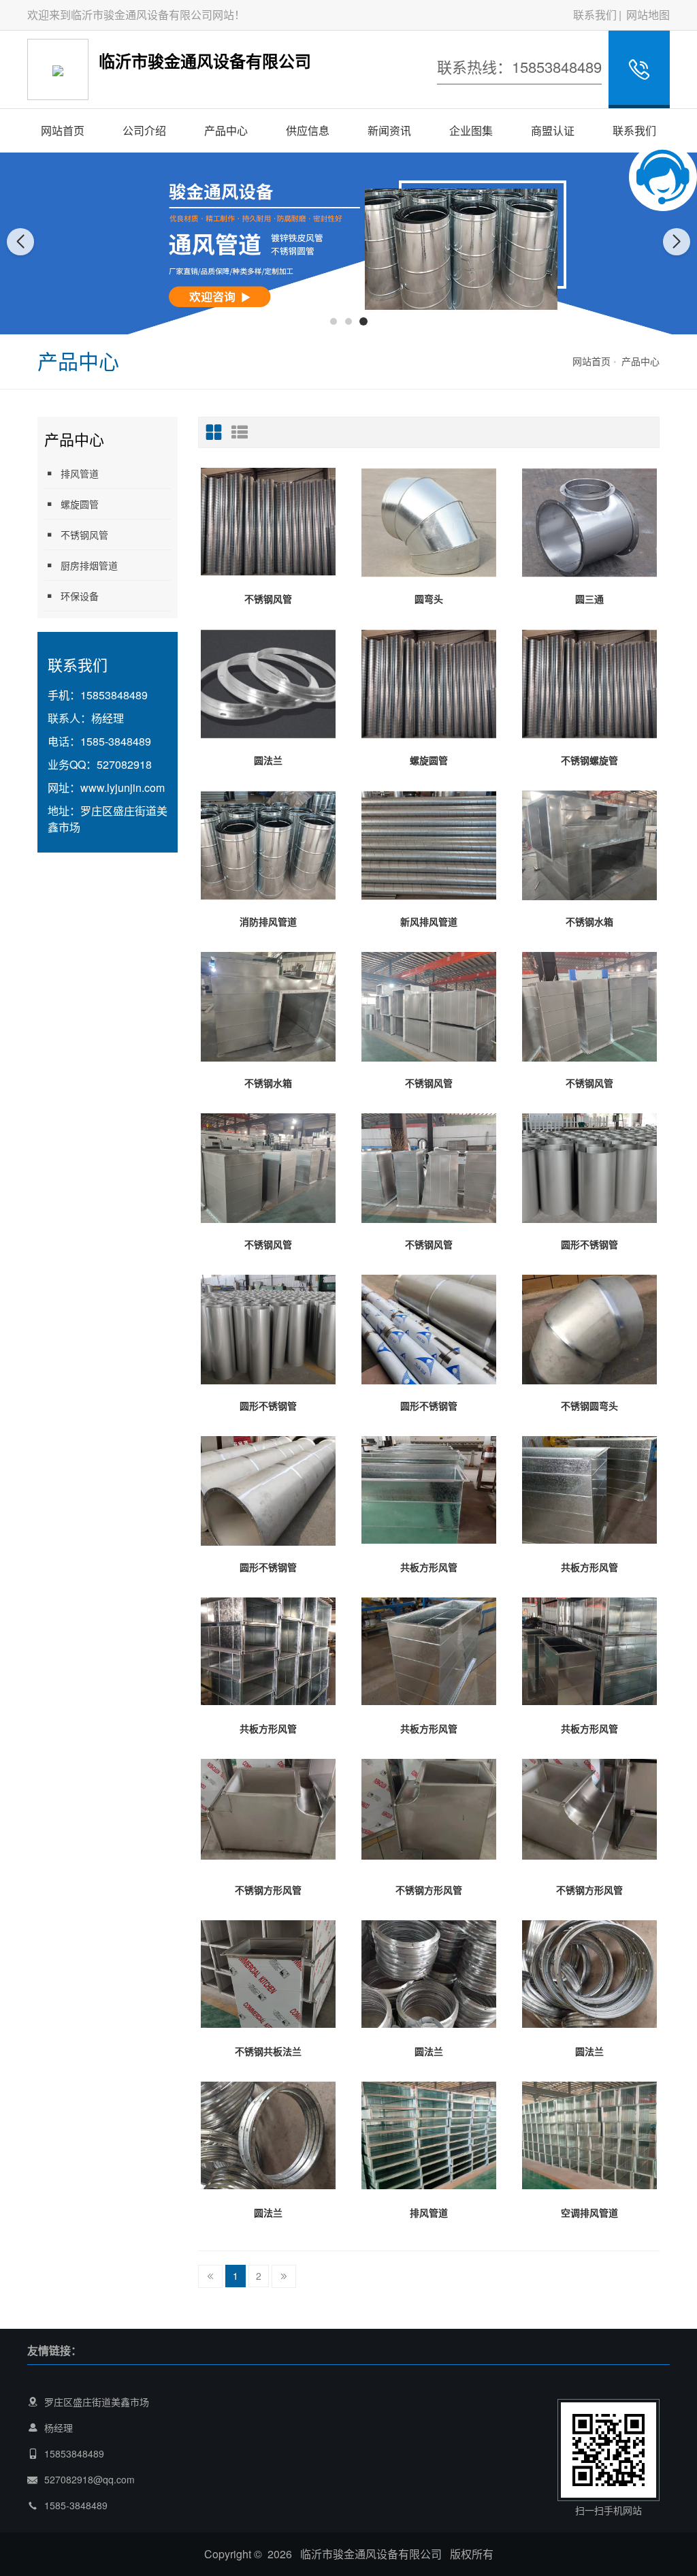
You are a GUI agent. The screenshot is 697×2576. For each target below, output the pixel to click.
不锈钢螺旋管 (589, 760)
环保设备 (80, 596)
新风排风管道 (429, 921)
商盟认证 (553, 130)
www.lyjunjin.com (123, 788)
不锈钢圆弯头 (589, 1405)
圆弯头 (429, 599)
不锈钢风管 (84, 535)
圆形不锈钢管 (589, 1244)
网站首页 (63, 130)
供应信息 (308, 130)
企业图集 (471, 130)
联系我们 (595, 15)
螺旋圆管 (80, 504)
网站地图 (648, 15)
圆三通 (589, 599)
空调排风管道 (589, 2212)
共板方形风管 (429, 1567)
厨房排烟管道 (89, 565)
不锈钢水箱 (589, 921)
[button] (334, 321)
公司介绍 (144, 130)
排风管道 (80, 473)
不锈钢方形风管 (268, 1890)
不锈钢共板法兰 (268, 2051)
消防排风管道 (268, 921)
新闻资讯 (389, 130)
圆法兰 (268, 760)
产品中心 (226, 130)
